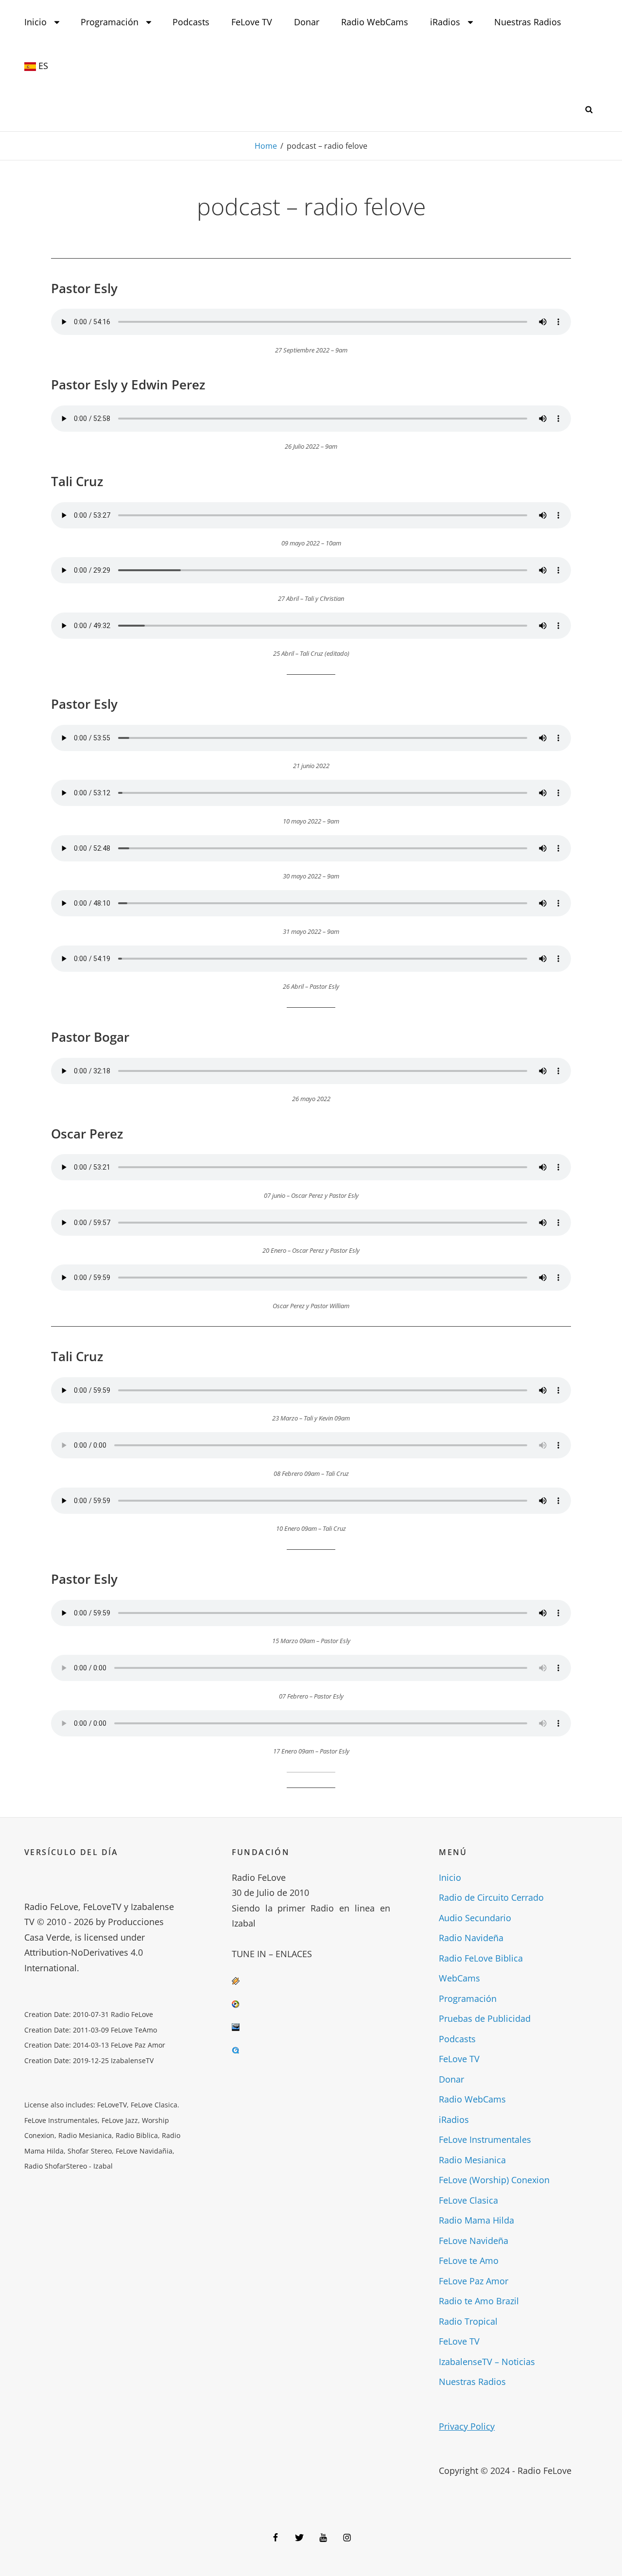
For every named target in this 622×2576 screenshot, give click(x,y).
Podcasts (191, 22)
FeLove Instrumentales (485, 2139)
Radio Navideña (471, 1938)
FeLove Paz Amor (474, 2281)
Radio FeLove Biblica (481, 1958)
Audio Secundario (475, 1918)
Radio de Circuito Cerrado (491, 1897)
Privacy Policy (467, 2426)
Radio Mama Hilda (476, 2220)
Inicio (35, 22)
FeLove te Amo (469, 2261)
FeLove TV (252, 22)
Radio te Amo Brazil (479, 2301)
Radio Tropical (468, 2321)
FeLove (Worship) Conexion (494, 2180)
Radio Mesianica (472, 2160)
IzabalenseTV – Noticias (487, 2362)
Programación (110, 22)
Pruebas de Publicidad (485, 2018)
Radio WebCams (375, 22)
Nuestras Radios (528, 22)
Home (266, 146)
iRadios (445, 22)
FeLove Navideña (474, 2241)
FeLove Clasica (468, 2200)
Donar (307, 22)
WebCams (459, 1978)
